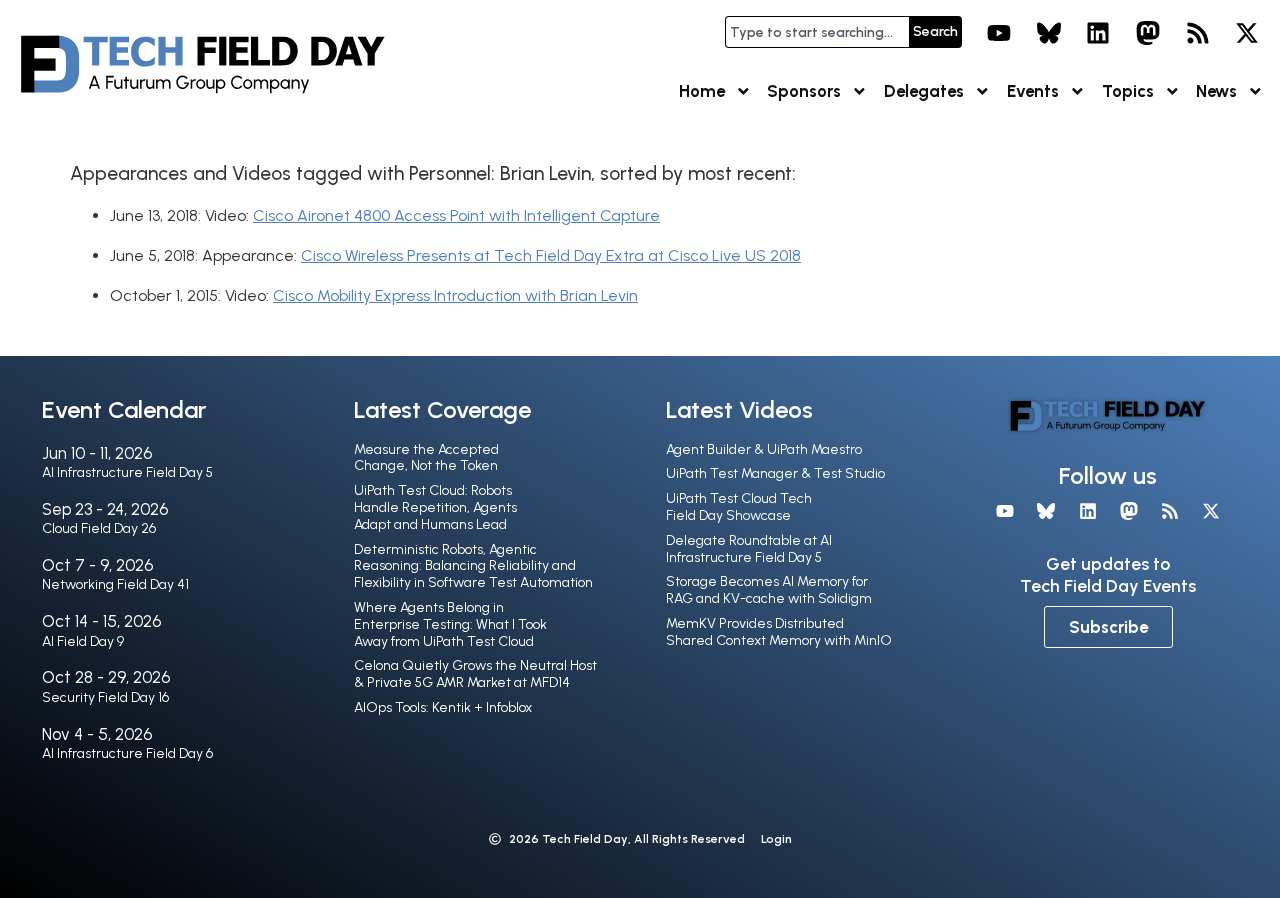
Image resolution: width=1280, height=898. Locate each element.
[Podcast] (1198, 33)
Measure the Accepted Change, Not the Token (426, 458)
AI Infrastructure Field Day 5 (127, 472)
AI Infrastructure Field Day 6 (127, 753)
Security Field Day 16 (105, 697)
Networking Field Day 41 (115, 584)
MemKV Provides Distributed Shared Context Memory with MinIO (779, 632)
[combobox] (817, 32)
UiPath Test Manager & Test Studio (775, 473)
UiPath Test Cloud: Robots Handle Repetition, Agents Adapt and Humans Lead (435, 507)
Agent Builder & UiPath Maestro (764, 449)
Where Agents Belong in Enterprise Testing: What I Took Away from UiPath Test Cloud (450, 624)
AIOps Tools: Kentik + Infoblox (443, 707)
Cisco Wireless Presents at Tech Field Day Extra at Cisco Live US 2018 (551, 255)
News (1216, 91)
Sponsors (804, 91)
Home (702, 91)
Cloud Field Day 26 (99, 528)
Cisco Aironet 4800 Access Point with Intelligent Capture (456, 215)
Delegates (924, 91)
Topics (1128, 91)
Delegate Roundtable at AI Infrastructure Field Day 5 (749, 549)
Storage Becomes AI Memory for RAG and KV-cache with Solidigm (769, 590)
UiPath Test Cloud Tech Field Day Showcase (739, 507)
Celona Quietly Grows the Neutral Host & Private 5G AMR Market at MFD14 (475, 674)
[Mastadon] (1148, 33)
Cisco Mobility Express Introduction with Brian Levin (455, 295)
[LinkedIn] (1099, 33)
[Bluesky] (1049, 33)
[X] (1247, 33)
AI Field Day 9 (83, 641)
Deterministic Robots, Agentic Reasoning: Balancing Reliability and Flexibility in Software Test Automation (473, 566)
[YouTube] (999, 33)
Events (1033, 91)
